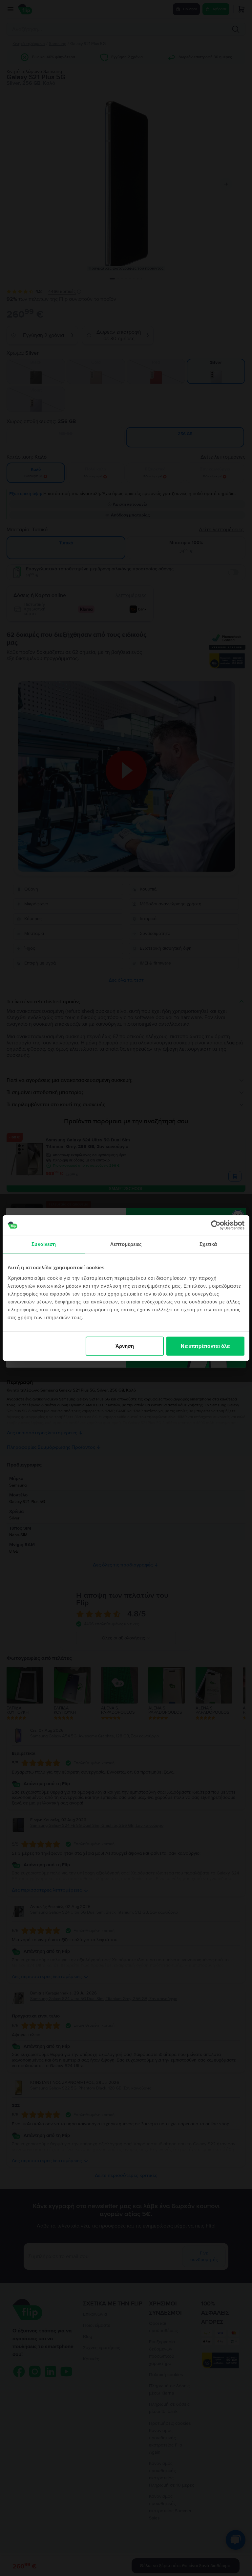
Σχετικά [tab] (208, 1244)
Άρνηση (125, 1346)
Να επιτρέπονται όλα (205, 1346)
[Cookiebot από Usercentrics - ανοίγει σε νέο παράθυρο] (216, 1225)
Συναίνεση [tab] (44, 1244)
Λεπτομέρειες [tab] (126, 1244)
